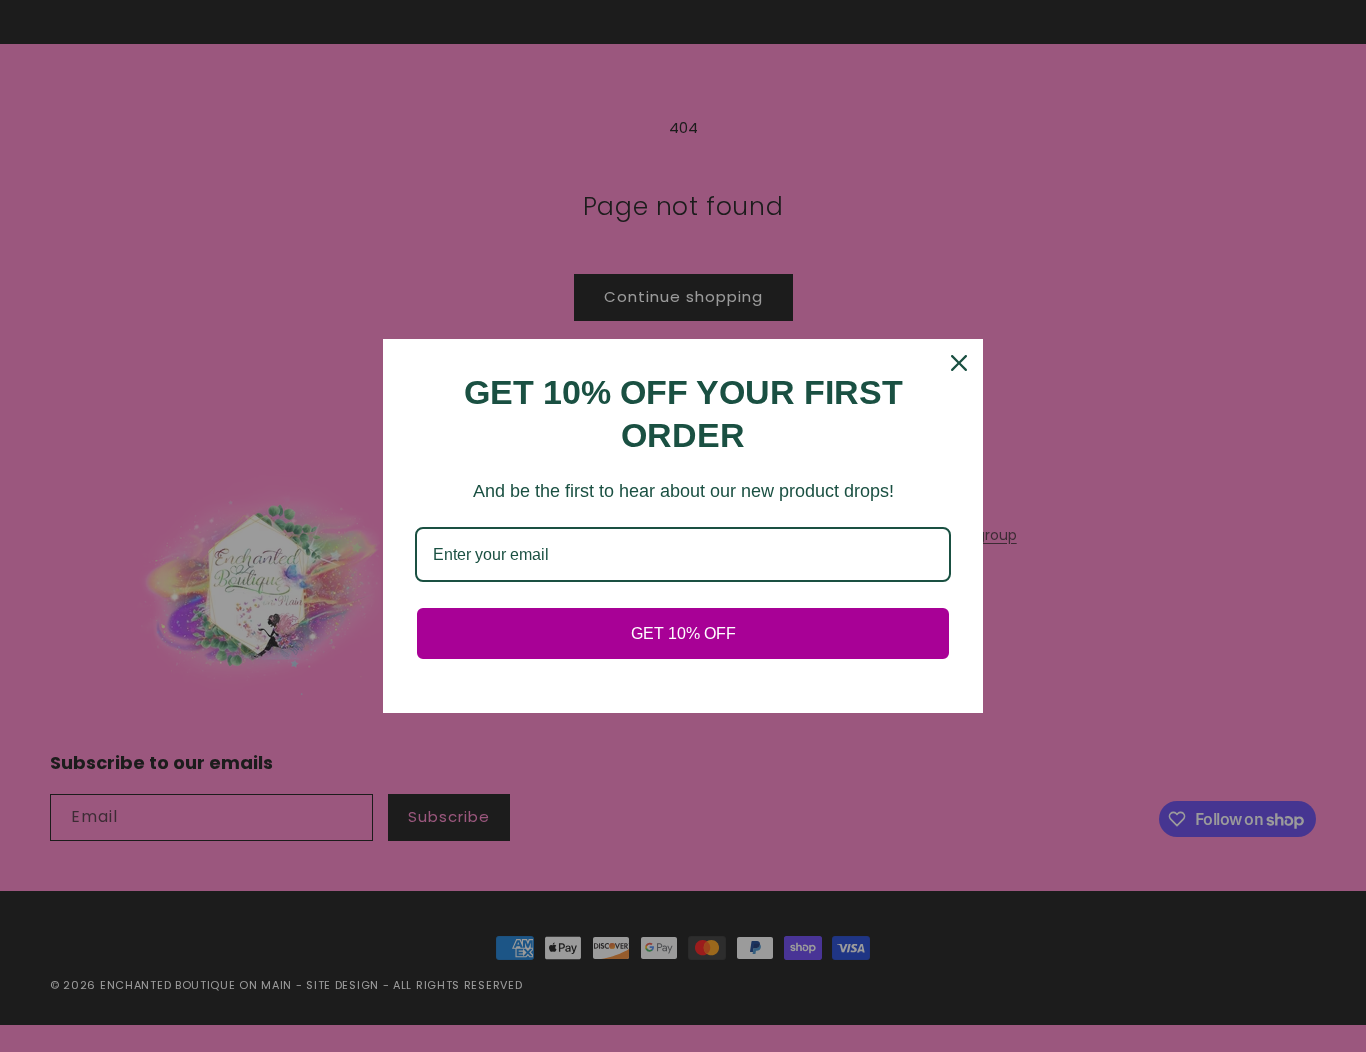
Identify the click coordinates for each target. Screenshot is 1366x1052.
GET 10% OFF (683, 633)
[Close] (959, 363)
